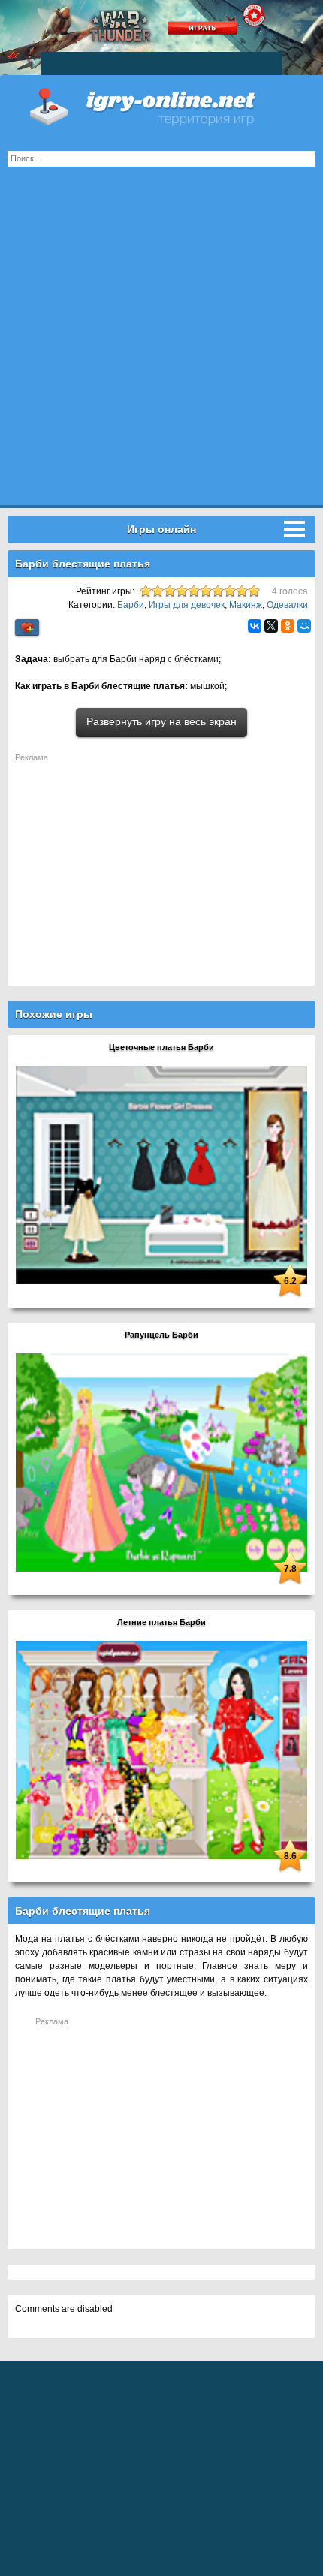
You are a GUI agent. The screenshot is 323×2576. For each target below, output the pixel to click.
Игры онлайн (161, 105)
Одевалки (287, 605)
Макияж (246, 605)
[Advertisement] (161, 344)
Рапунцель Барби (161, 1335)
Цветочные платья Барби (161, 1047)
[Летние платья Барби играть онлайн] (161, 1750)
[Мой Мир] (304, 626)
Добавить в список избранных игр (27, 628)
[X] (271, 626)
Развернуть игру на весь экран (161, 721)
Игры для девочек (187, 605)
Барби (131, 605)
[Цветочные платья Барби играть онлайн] (161, 1175)
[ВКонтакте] (255, 626)
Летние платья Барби (161, 1622)
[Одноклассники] (288, 626)
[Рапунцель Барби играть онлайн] (161, 1462)
